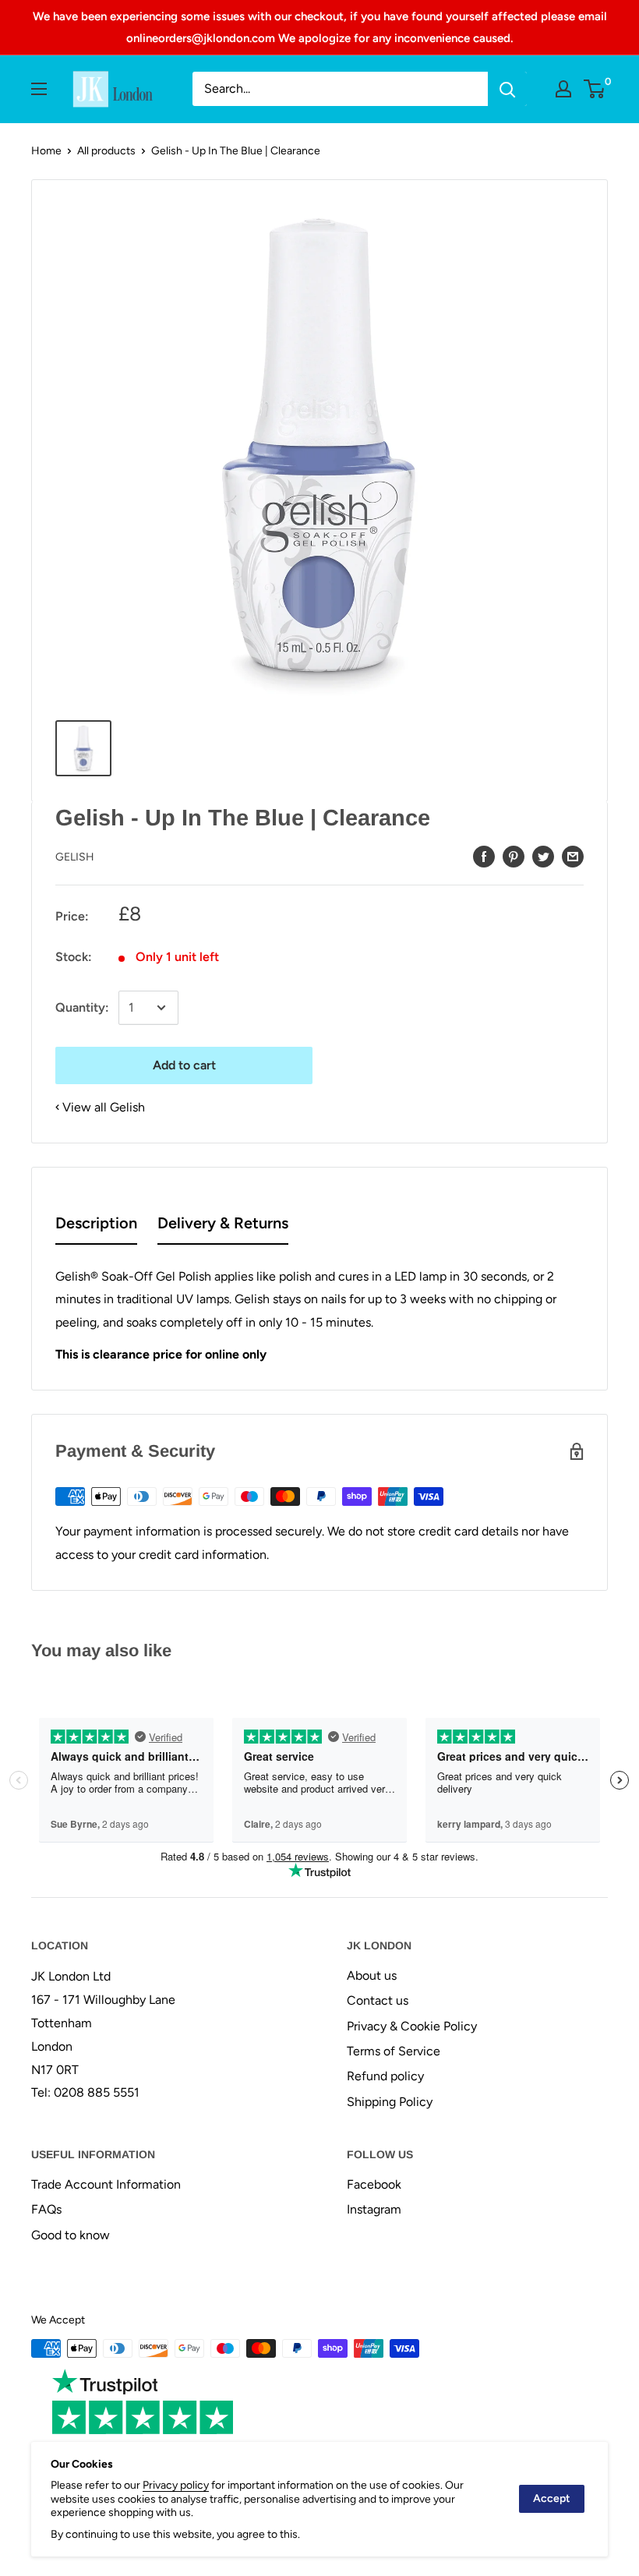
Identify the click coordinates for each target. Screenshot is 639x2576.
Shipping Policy (390, 2102)
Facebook (374, 2184)
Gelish (75, 857)
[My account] (563, 89)
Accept (552, 2498)
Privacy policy (176, 2485)
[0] (595, 89)
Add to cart (184, 1065)
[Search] (507, 89)
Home (46, 151)
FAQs (46, 2209)
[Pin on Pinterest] (514, 856)
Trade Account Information (106, 2184)
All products (106, 151)
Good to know (71, 2235)
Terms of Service (394, 2051)
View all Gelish (104, 1107)
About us (372, 1975)
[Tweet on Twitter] (543, 856)
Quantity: (82, 1007)
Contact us (378, 2000)
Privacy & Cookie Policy (412, 2026)
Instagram (374, 2209)
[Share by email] (573, 856)
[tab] (96, 1226)
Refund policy (385, 2076)
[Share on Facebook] (484, 856)
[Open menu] (39, 89)
